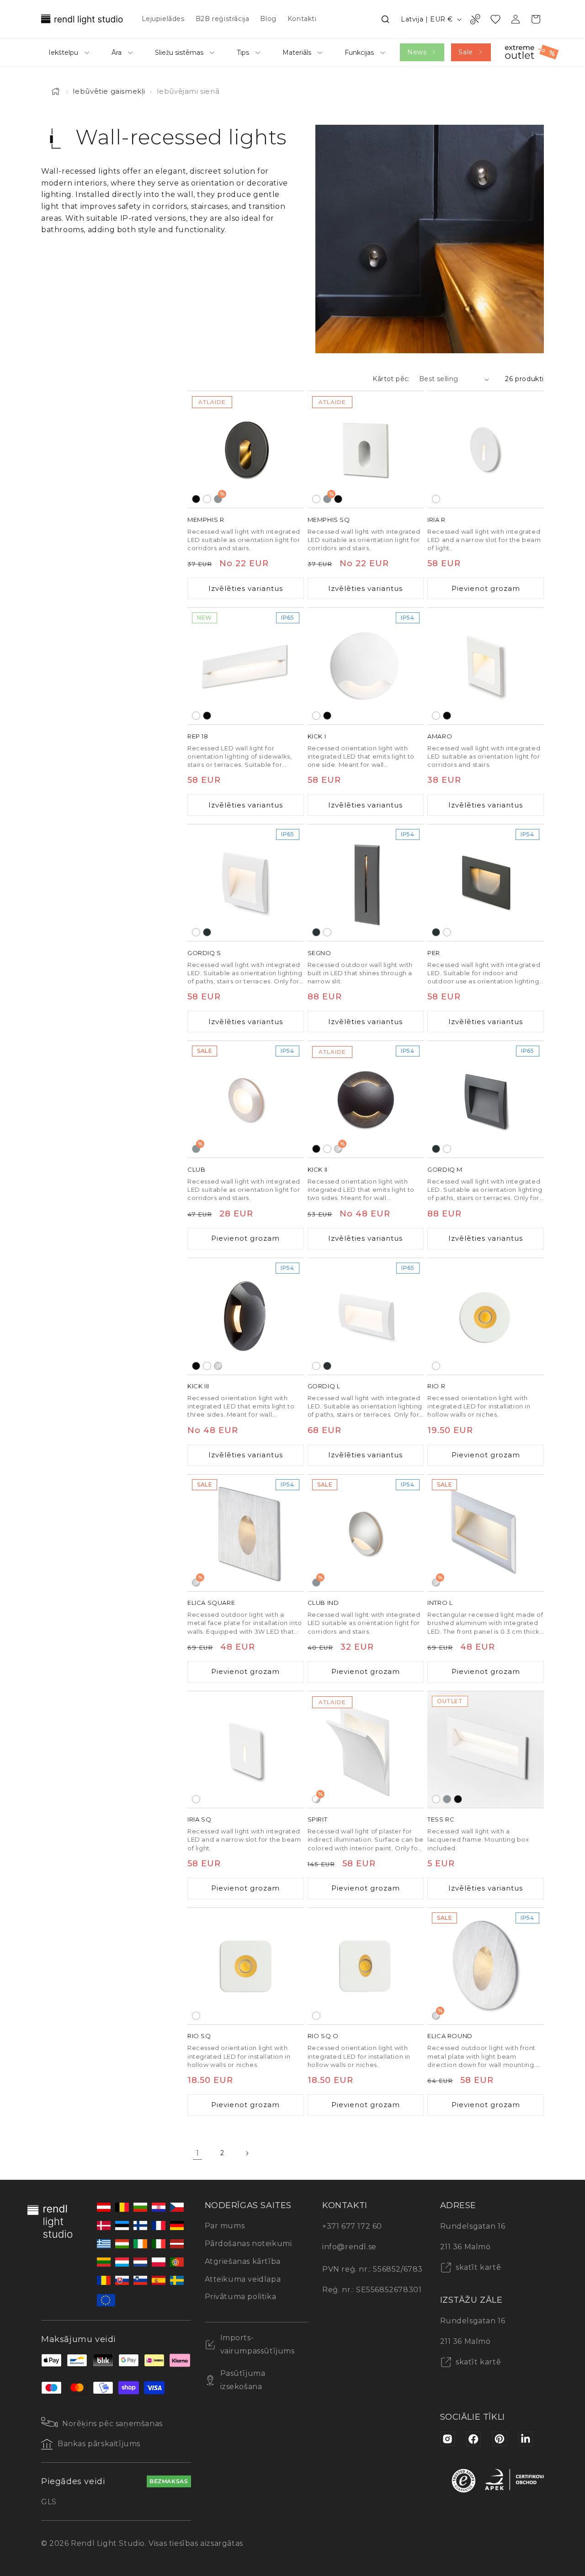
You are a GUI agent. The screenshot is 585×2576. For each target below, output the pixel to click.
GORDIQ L (324, 1386)
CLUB (196, 1169)
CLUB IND (323, 1603)
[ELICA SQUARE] (246, 1533)
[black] (196, 499)
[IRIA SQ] (246, 1750)
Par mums (225, 2226)
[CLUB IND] (366, 1533)
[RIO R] (486, 1316)
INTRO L (440, 1603)
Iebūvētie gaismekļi (109, 91)
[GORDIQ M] (486, 1099)
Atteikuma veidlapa (243, 2279)
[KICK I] (366, 666)
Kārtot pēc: (391, 379)
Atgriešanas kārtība (243, 2261)
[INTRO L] (486, 1533)
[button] (385, 19)
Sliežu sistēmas (179, 53)
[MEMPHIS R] (246, 449)
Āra (117, 53)
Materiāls (297, 53)
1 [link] (198, 2153)
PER (434, 953)
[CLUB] (246, 1099)
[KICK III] (246, 1316)
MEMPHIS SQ (329, 520)
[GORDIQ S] (246, 883)
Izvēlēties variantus (246, 588)
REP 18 (198, 736)
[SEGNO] (366, 883)
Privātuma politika (241, 2297)
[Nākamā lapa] (247, 2153)
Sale (465, 52)
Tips (243, 53)
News (417, 52)
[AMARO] (486, 666)
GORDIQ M (445, 1169)
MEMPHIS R (206, 520)
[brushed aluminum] (218, 1365)
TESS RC (441, 1819)
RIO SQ (199, 2036)
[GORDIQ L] (366, 1316)
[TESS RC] (486, 1750)
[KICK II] (366, 1099)
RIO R (436, 1386)
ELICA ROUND (450, 2036)
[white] (207, 499)
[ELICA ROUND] (486, 1966)
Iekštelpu (63, 53)
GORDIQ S (204, 953)
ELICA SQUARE (211, 1603)
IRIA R (436, 520)
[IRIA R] (486, 449)
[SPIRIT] (366, 1750)
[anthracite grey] (207, 932)
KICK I (317, 736)
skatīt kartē (478, 2267)
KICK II (318, 1169)
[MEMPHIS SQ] (366, 449)
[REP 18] (246, 666)
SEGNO (319, 953)
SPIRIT (318, 1819)
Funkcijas (359, 53)
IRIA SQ (199, 1819)
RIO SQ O (323, 2036)
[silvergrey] (447, 1799)
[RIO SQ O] (366, 1966)
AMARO (440, 736)
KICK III (198, 1386)
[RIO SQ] (246, 1966)
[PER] (486, 883)
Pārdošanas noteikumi (248, 2244)
